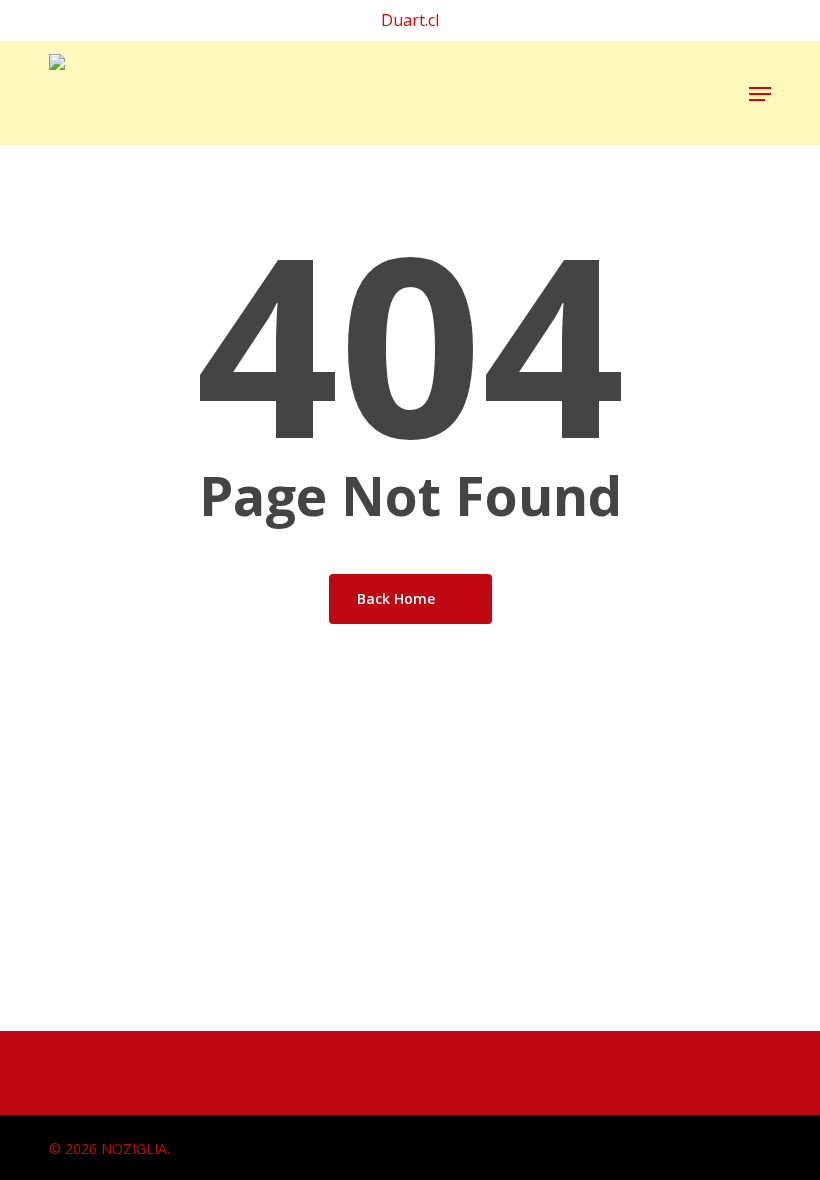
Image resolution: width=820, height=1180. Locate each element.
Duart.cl (410, 20)
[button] (760, 94)
